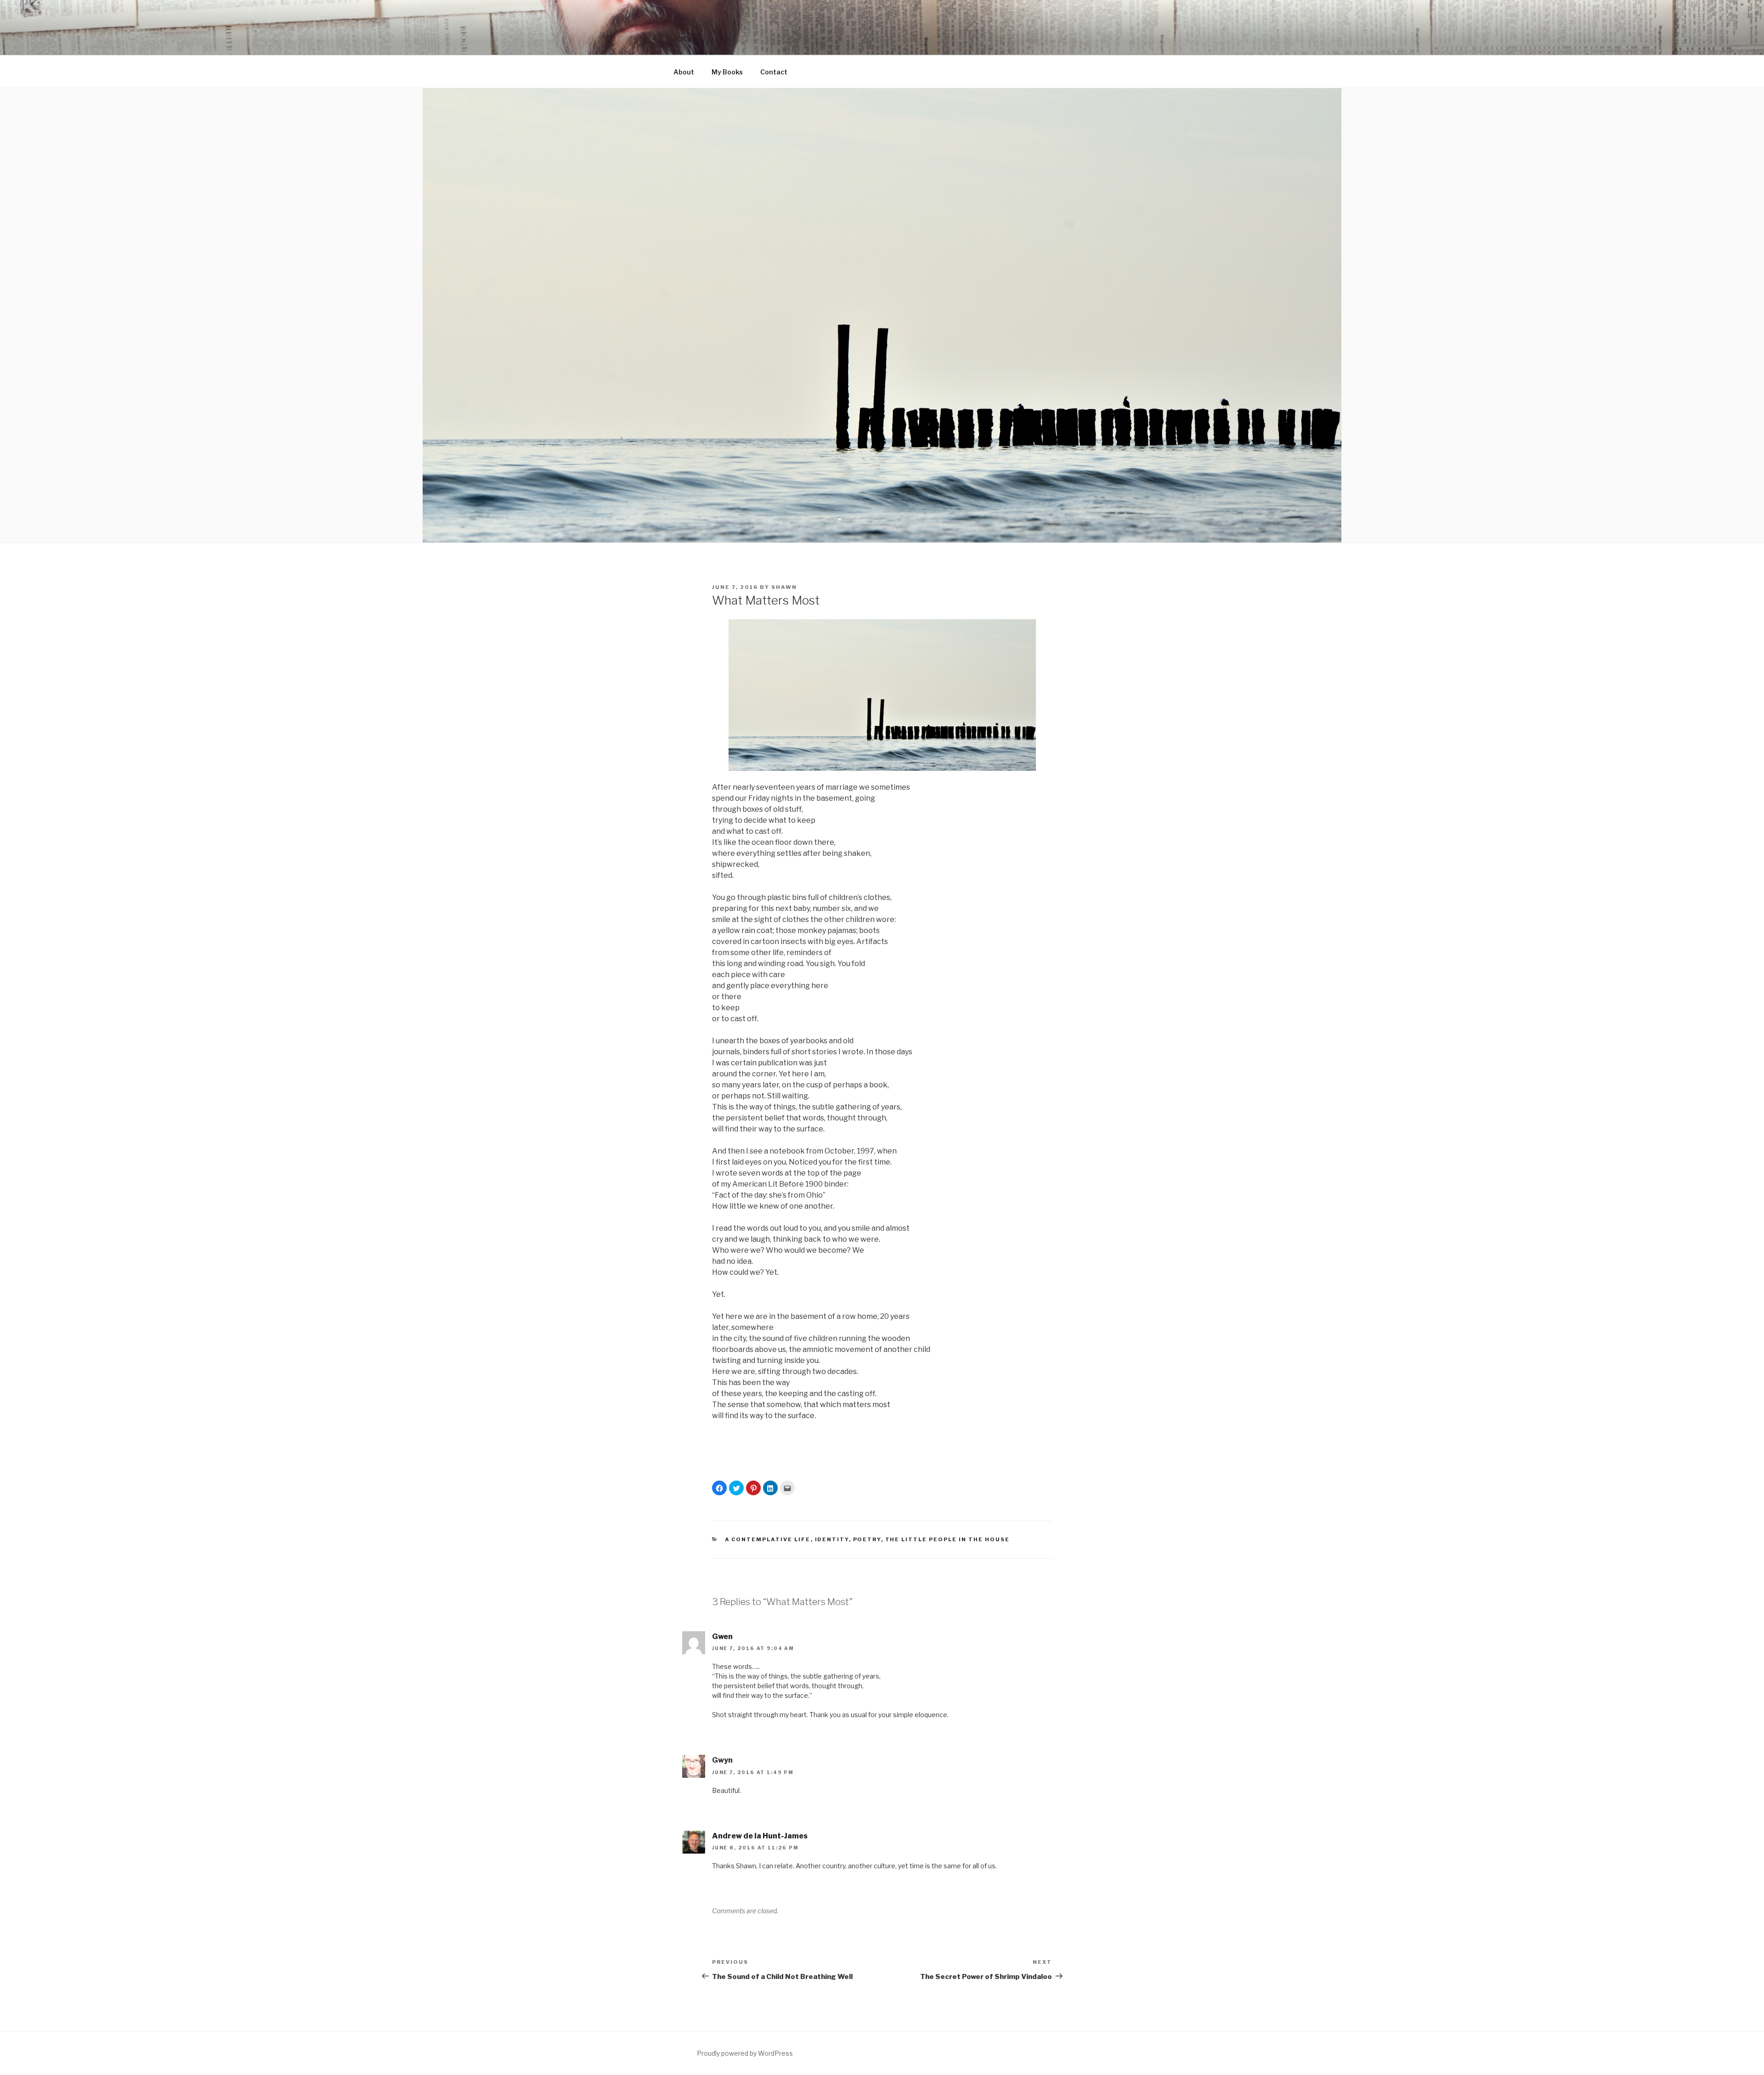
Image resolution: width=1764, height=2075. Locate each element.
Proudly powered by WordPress (745, 2053)
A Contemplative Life (768, 1539)
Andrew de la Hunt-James (760, 1836)
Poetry (867, 1539)
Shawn (784, 587)
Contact (774, 72)
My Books (727, 72)
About (684, 72)
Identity (832, 1539)
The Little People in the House (948, 1539)
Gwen (722, 1637)
